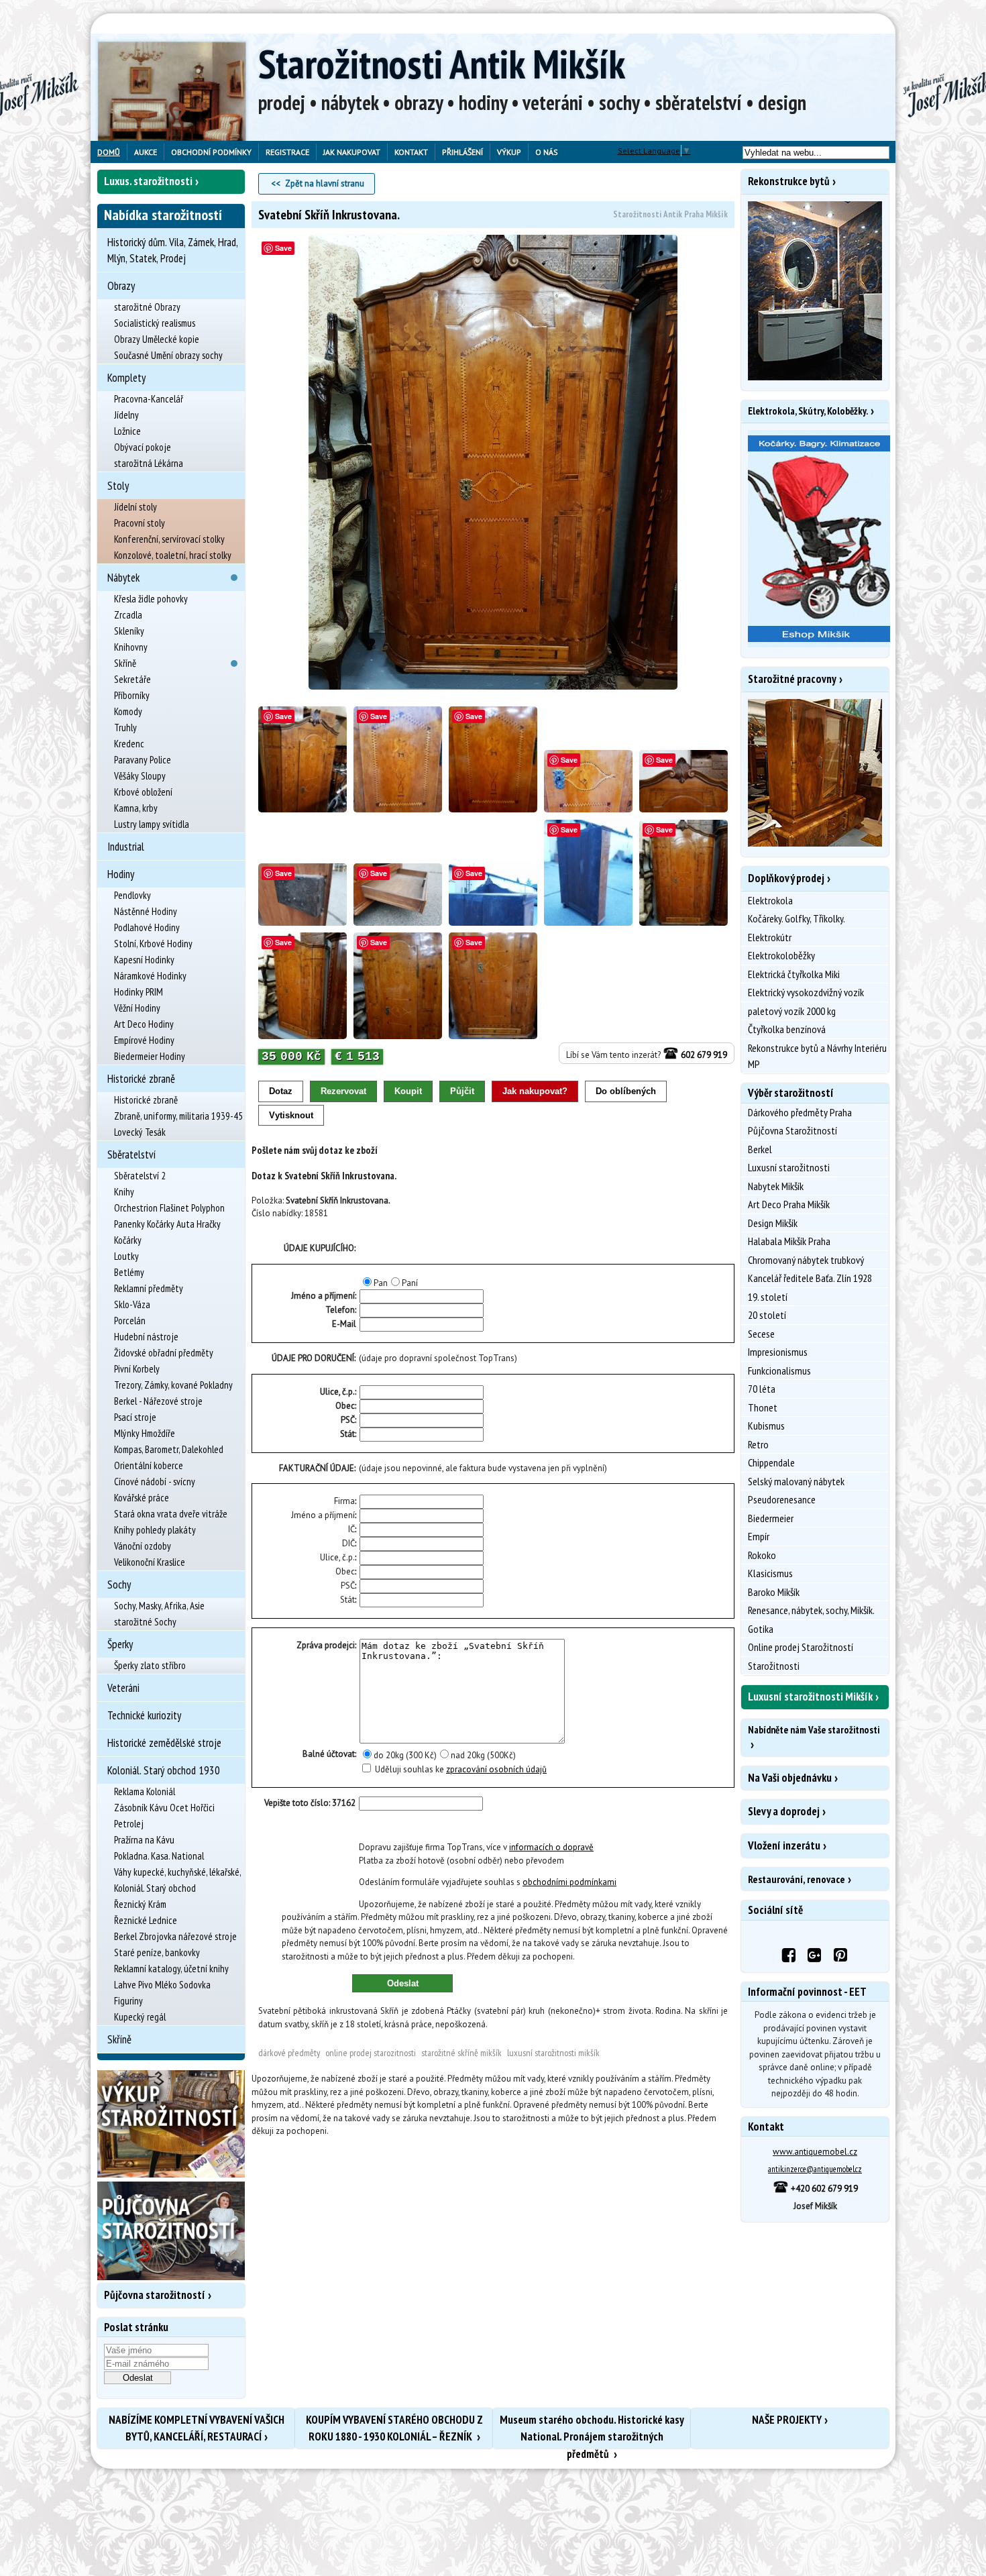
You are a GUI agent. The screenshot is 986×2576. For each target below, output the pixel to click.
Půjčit (462, 1091)
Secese (761, 1334)
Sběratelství (131, 1155)
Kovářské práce (142, 1498)
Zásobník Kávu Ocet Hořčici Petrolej (164, 1816)
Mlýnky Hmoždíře (145, 1433)
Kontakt (411, 152)
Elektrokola (770, 900)
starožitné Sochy (145, 1622)
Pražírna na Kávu (144, 1840)
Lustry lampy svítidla (152, 824)
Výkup (509, 152)
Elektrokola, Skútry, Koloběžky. (808, 411)
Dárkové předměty (289, 2053)
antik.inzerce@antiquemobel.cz (815, 2169)
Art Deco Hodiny (144, 1024)
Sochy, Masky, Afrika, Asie (159, 1606)
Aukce (146, 152)
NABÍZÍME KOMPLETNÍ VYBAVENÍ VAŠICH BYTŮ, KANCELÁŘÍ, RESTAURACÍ (197, 2428)
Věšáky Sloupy (140, 776)
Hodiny (121, 874)
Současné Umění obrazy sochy (168, 355)
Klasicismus (770, 1573)
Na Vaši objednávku (790, 1778)
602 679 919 (703, 1055)
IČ (351, 1529)
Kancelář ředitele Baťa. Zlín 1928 (810, 1278)
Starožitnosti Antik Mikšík (442, 64)
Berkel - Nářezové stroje (158, 1401)
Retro (758, 1444)
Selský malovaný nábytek (796, 1481)
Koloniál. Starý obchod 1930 (164, 1770)
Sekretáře (132, 679)
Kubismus (766, 1426)
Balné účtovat (329, 1754)
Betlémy (129, 1272)
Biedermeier (771, 1518)
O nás (547, 152)
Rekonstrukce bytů (789, 181)
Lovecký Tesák (140, 1132)
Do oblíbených (626, 1091)
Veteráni (123, 1688)
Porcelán (130, 1321)
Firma (344, 1501)
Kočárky (128, 1240)
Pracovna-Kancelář (149, 399)
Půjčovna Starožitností (792, 1130)
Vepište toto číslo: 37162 (310, 1803)
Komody (128, 711)
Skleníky (129, 631)
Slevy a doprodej (784, 1811)
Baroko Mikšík (774, 1592)
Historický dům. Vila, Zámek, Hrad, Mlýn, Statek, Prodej (172, 250)
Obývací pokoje (143, 447)
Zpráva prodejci (326, 1645)
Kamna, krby (136, 808)
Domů (109, 152)
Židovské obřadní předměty (164, 1353)
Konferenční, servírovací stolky (169, 539)
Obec (345, 1406)
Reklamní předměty (149, 1288)
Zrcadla (128, 615)
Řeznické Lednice (146, 1920)
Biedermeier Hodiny (150, 1056)
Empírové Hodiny (144, 1040)
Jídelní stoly (135, 507)
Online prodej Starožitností (801, 1647)
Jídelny (126, 415)
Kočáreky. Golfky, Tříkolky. (797, 918)
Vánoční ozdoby (143, 1546)
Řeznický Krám (140, 1904)
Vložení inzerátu (784, 1845)
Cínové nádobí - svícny (155, 1482)
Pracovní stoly (140, 523)
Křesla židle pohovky (151, 599)
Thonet (763, 1407)
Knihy (124, 1192)
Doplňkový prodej (786, 878)
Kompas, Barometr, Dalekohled (169, 1449)
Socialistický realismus (155, 323)
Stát (347, 1434)
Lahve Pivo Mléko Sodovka (162, 1985)
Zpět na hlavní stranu (325, 183)
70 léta (762, 1389)
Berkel (760, 1149)
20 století (767, 1315)
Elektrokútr (770, 937)
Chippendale (771, 1462)
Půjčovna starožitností (155, 2295)
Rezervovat (343, 1091)
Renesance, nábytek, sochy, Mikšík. (811, 1610)
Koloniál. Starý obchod (155, 1888)
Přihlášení (462, 152)
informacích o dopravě (551, 1847)
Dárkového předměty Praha (800, 1112)
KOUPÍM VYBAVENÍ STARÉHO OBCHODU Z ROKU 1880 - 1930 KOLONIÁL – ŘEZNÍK (394, 2428)
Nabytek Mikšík (776, 1186)
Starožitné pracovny (792, 679)
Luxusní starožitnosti (789, 1167)
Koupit (408, 1091)
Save (283, 248)
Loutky (126, 1256)
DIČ (348, 1543)
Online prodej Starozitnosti (371, 2053)
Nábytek (123, 578)
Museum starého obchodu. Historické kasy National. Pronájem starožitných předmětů (592, 2430)
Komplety (126, 378)
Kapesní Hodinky (144, 960)
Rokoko (762, 1555)
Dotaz (281, 1091)
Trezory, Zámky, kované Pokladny (173, 1385)
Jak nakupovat (352, 152)
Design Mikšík (773, 1223)
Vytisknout (291, 1115)
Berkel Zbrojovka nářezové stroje (175, 1936)
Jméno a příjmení (323, 1515)
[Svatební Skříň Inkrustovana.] (493, 463)
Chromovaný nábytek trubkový (806, 1260)
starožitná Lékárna (149, 463)
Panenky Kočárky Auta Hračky (167, 1224)
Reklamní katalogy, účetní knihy (171, 1969)
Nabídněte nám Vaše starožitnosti (814, 1730)
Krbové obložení (143, 792)
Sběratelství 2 (140, 1176)
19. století (768, 1297)
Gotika (761, 1629)
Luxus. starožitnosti (148, 181)
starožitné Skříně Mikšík (461, 2053)
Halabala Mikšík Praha (789, 1241)
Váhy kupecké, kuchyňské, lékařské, (178, 1872)
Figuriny (128, 2001)
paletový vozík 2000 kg (792, 1011)
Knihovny (131, 647)
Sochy (119, 1585)
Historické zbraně (141, 1079)
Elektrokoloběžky (781, 955)
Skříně (125, 663)
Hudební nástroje (146, 1337)
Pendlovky (132, 895)
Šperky (120, 1644)
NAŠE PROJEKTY (787, 2420)
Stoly (118, 486)
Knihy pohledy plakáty (155, 1530)
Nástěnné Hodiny (146, 911)
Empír (759, 1536)
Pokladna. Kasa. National (159, 1856)
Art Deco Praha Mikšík (789, 1204)
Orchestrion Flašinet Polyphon (169, 1208)
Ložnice (127, 431)
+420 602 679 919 (823, 2189)
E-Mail (344, 1324)
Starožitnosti (774, 1666)
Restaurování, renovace (797, 1879)
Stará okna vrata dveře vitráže (171, 1514)
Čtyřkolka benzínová (787, 1029)
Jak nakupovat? (535, 1091)
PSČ (348, 1420)
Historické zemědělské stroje (164, 1743)
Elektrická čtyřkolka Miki (794, 974)
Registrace (287, 152)
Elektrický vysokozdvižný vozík (806, 992)
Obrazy (121, 286)
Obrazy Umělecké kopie (157, 339)
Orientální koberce (149, 1465)
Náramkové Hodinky (150, 976)
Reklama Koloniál (145, 1791)
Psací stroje (135, 1417)
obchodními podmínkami (569, 1882)
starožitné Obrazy (147, 307)
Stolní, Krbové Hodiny (153, 944)
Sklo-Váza (132, 1304)
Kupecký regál (140, 2017)
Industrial (126, 847)
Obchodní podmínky (211, 152)
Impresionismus (778, 1352)
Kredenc (129, 744)
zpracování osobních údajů (496, 1769)
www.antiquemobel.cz (815, 2152)
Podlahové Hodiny (147, 927)
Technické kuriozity (144, 1715)
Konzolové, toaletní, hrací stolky (173, 555)
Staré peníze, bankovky (157, 1952)
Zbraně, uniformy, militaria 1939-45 (178, 1116)
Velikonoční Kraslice (150, 1562)
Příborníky (132, 695)
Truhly (125, 728)
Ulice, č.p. (337, 1392)
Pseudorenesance (782, 1499)
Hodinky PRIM (139, 992)
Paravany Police (143, 760)
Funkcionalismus (779, 1371)
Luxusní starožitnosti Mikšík (553, 2053)
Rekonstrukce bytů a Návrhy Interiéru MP (817, 1056)
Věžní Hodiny (137, 1008)
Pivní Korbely (137, 1369)
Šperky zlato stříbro (150, 1665)
